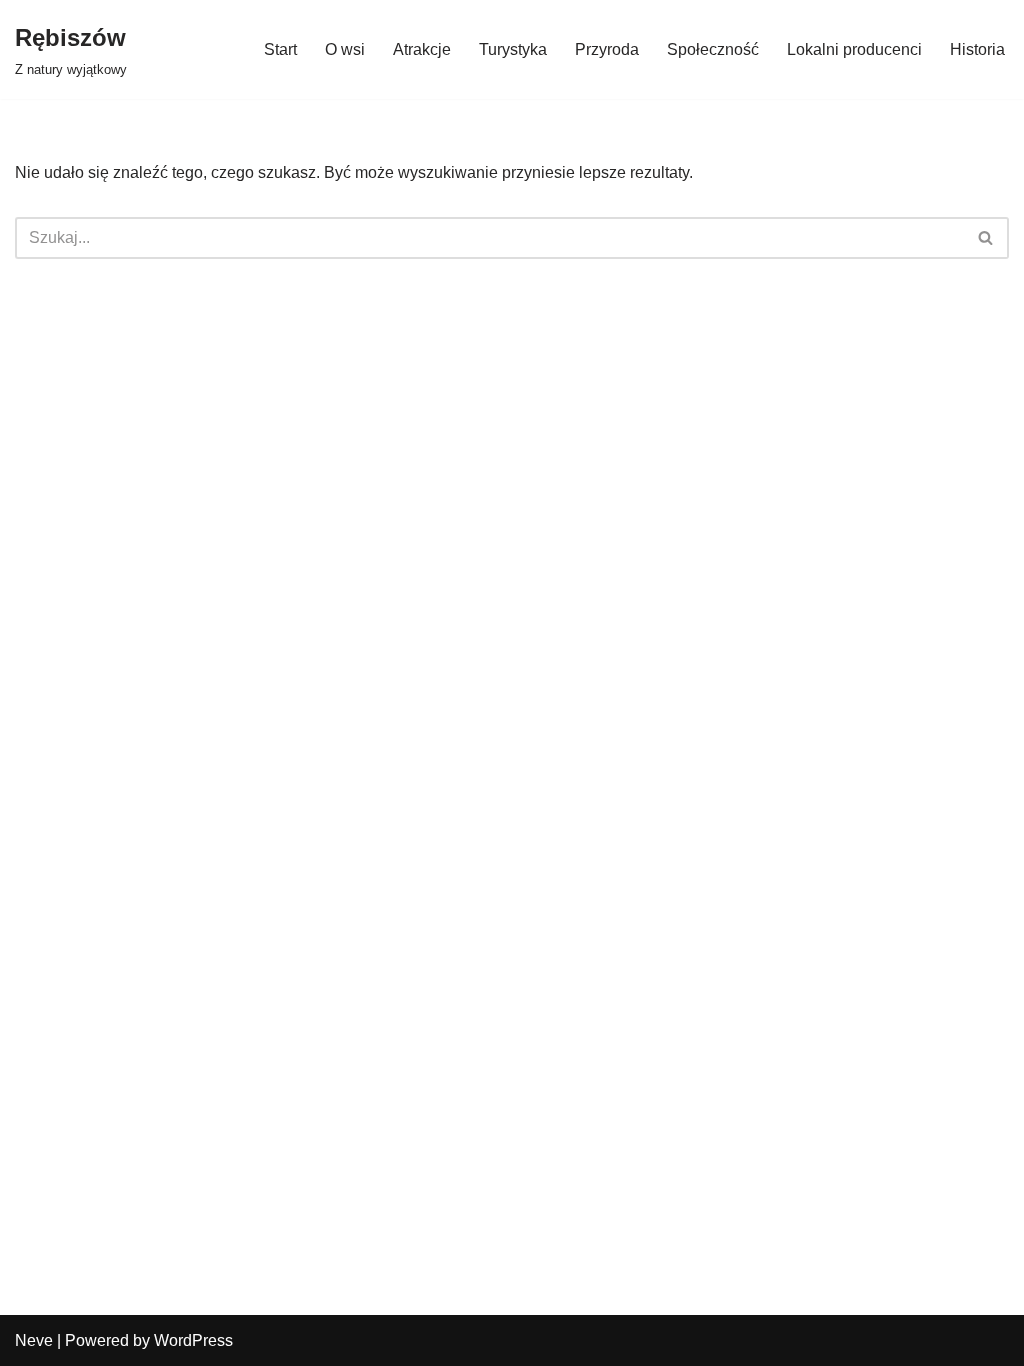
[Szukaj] (986, 238)
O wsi (345, 49)
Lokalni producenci (854, 49)
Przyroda (607, 49)
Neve (34, 1340)
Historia (977, 49)
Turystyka (513, 49)
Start (280, 49)
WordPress (193, 1340)
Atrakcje (422, 49)
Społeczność (713, 49)
